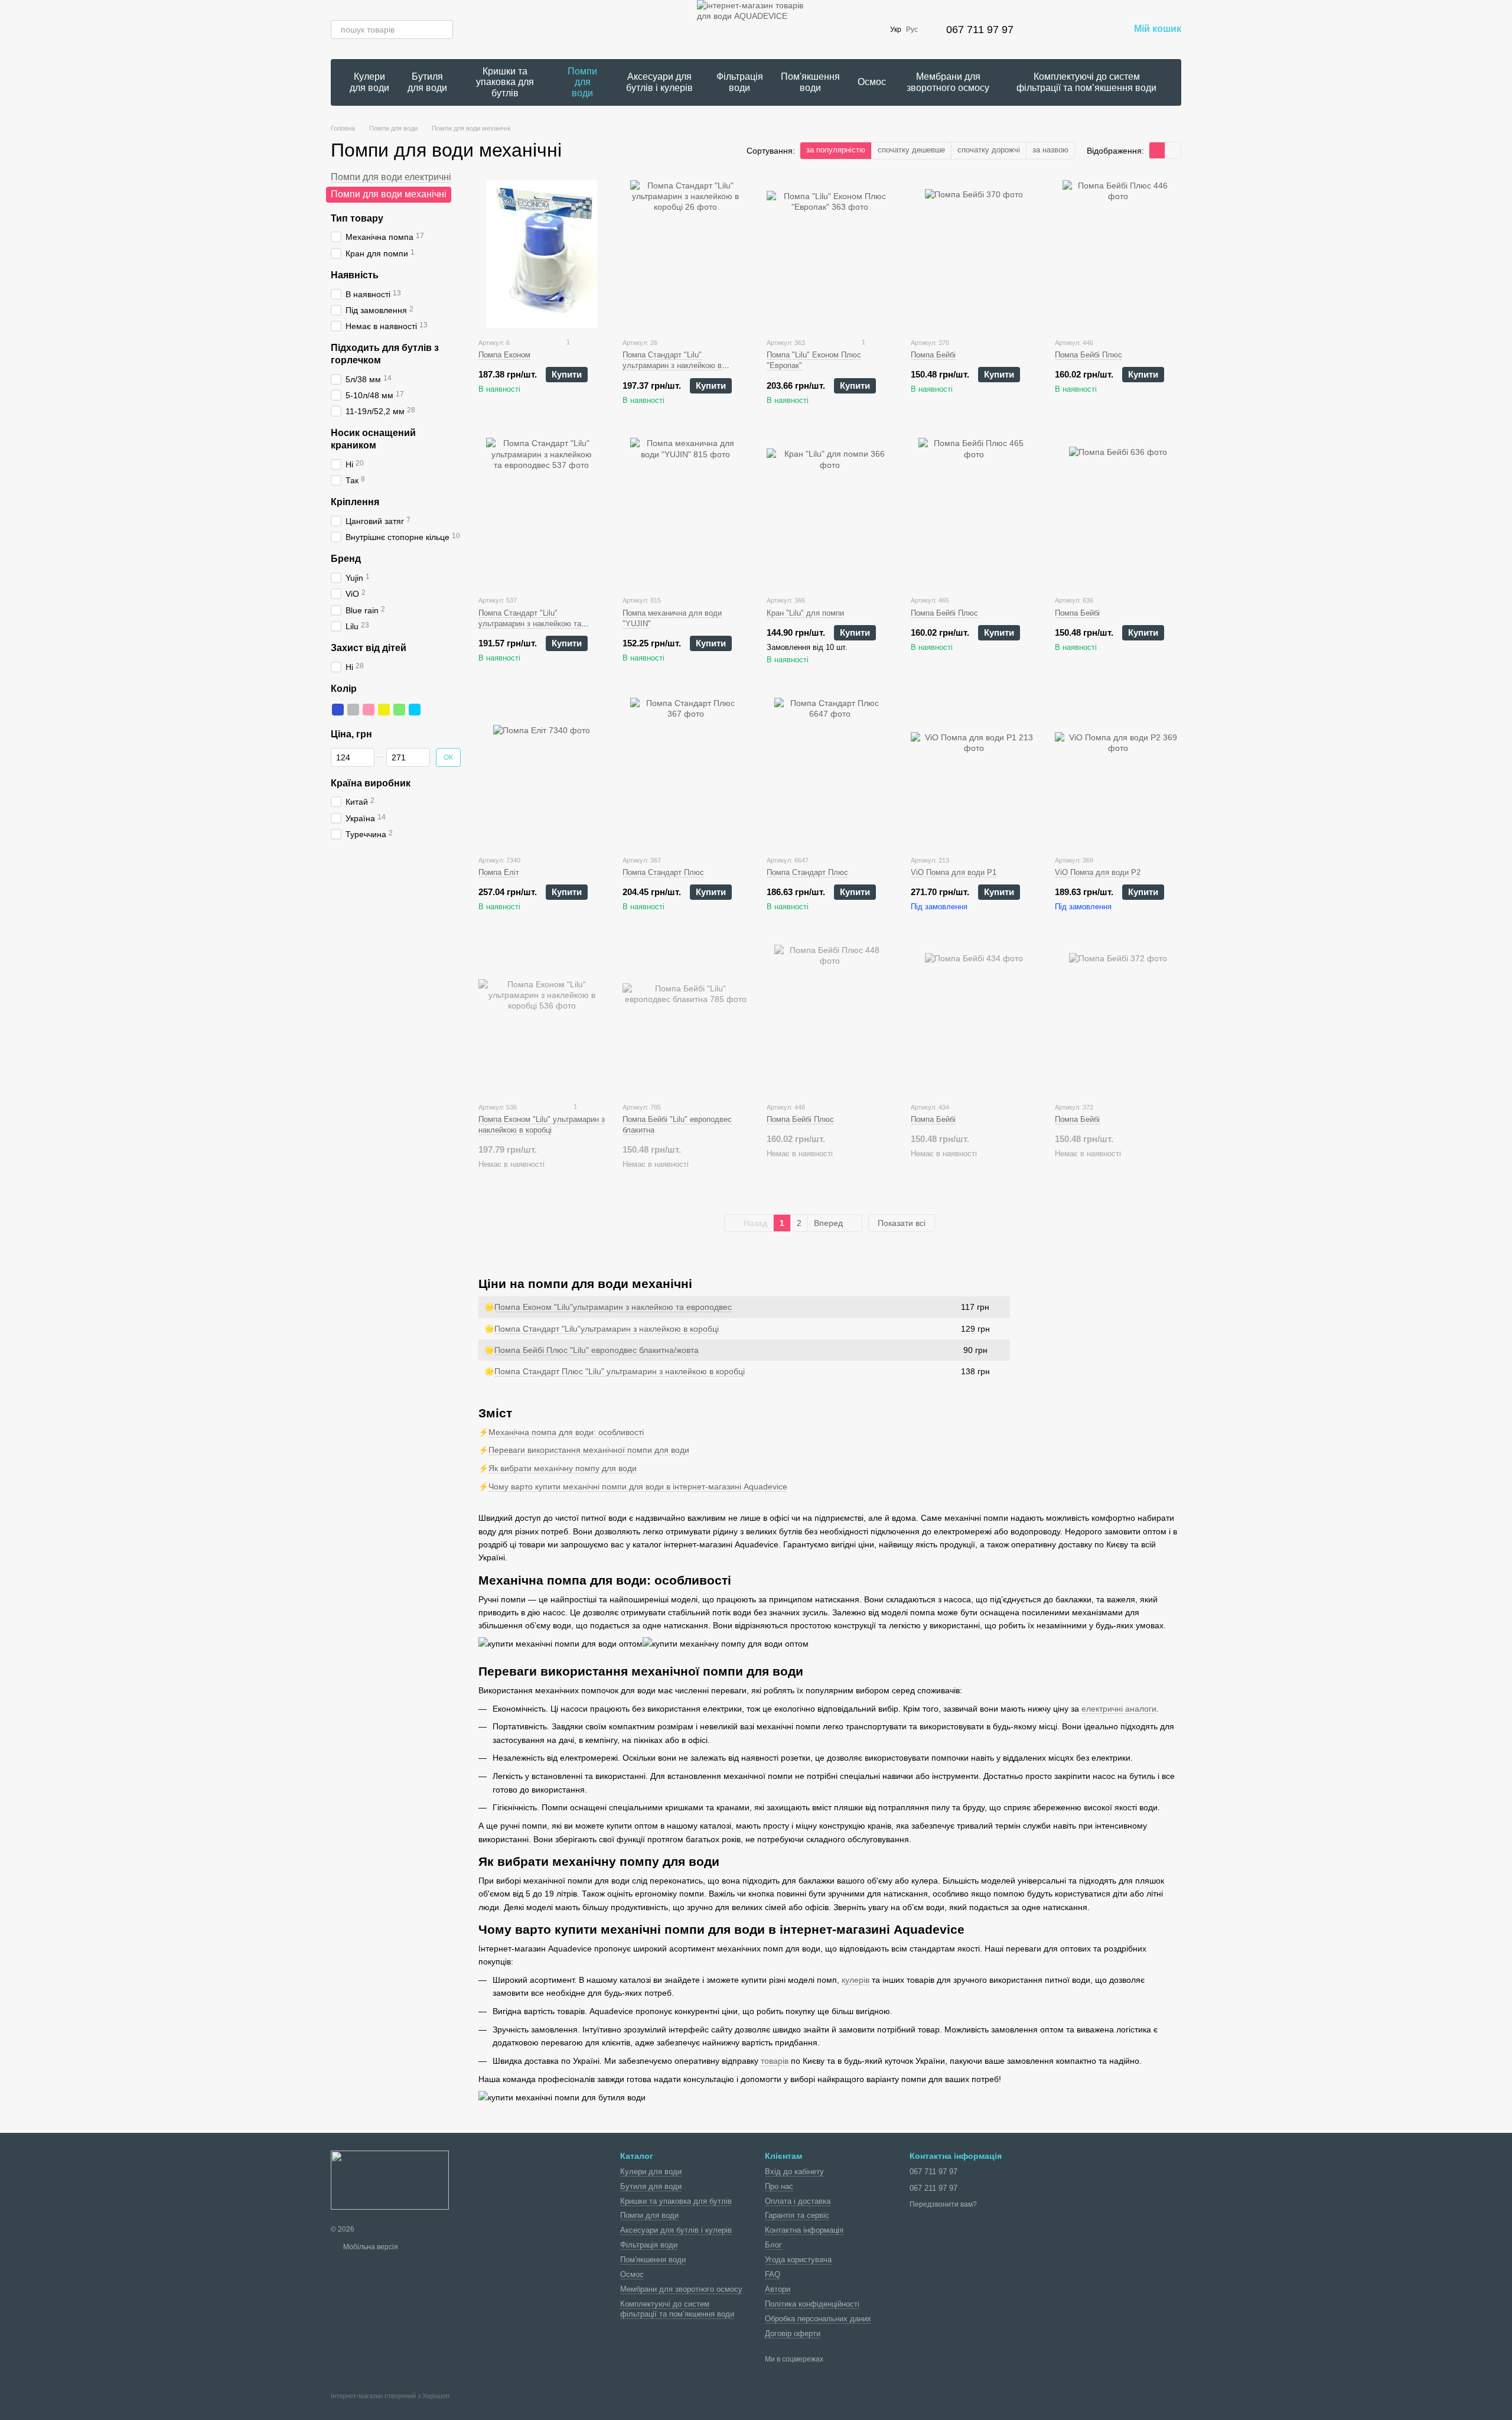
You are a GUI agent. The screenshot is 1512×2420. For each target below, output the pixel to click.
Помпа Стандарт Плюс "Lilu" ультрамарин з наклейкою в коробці (620, 1371)
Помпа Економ (504, 355)
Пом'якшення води (810, 82)
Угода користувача (798, 2260)
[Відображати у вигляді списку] (1173, 150)
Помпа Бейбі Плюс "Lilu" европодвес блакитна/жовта (597, 1350)
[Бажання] (1089, 30)
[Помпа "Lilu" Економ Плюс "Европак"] (830, 254)
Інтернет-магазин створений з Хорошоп (390, 2396)
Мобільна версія (370, 2247)
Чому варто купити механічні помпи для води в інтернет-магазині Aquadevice (638, 1487)
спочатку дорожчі (989, 150)
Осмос (872, 82)
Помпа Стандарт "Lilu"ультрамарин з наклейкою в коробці (607, 1329)
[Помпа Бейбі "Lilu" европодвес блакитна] (686, 1019)
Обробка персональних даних (818, 2319)
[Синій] (338, 710)
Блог (773, 2245)
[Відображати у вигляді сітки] (1157, 150)
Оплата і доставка (798, 2201)
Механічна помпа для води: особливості (566, 1432)
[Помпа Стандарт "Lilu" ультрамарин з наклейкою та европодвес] (542, 512)
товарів (775, 2061)
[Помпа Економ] (542, 254)
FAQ (773, 2274)
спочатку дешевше (911, 150)
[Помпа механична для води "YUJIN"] (686, 512)
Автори (778, 2289)
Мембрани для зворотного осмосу (948, 82)
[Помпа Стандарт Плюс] (686, 772)
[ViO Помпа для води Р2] (1118, 772)
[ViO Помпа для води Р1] (974, 772)
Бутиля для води (427, 82)
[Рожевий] (369, 710)
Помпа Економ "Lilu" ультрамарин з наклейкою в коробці (542, 1125)
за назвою (1050, 150)
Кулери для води (369, 82)
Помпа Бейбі (933, 355)
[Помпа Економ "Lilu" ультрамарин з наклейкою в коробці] (542, 1019)
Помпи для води (582, 82)
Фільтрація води (740, 82)
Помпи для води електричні (391, 177)
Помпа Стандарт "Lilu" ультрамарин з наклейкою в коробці (672, 365)
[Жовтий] (384, 710)
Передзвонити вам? (943, 2204)
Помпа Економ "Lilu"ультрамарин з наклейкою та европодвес (613, 1307)
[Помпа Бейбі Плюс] (1118, 254)
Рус (912, 30)
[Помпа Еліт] (542, 772)
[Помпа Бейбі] (974, 254)
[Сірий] (353, 710)
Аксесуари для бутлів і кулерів (659, 82)
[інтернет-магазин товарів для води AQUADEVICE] (390, 2180)
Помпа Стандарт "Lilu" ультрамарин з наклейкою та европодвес (530, 624)
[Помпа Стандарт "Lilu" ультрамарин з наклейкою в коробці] (686, 254)
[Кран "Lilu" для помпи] (830, 512)
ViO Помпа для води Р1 (954, 872)
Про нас (779, 2186)
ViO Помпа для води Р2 (1098, 872)
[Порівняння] (1058, 30)
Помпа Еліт (499, 872)
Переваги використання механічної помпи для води (589, 1450)
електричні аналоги (1119, 1709)
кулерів (856, 1980)
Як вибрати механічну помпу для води (563, 1468)
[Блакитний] (415, 710)
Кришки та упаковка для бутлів (505, 82)
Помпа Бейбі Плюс (1089, 355)
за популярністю (836, 150)
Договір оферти (793, 2333)
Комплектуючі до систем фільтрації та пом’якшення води (1086, 82)
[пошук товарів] (444, 30)
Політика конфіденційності (812, 2304)
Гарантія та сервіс (797, 2215)
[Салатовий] (399, 710)
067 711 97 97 (980, 30)
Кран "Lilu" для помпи (805, 613)
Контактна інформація (804, 2230)
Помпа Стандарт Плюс (663, 872)
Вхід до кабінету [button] (794, 2172)
